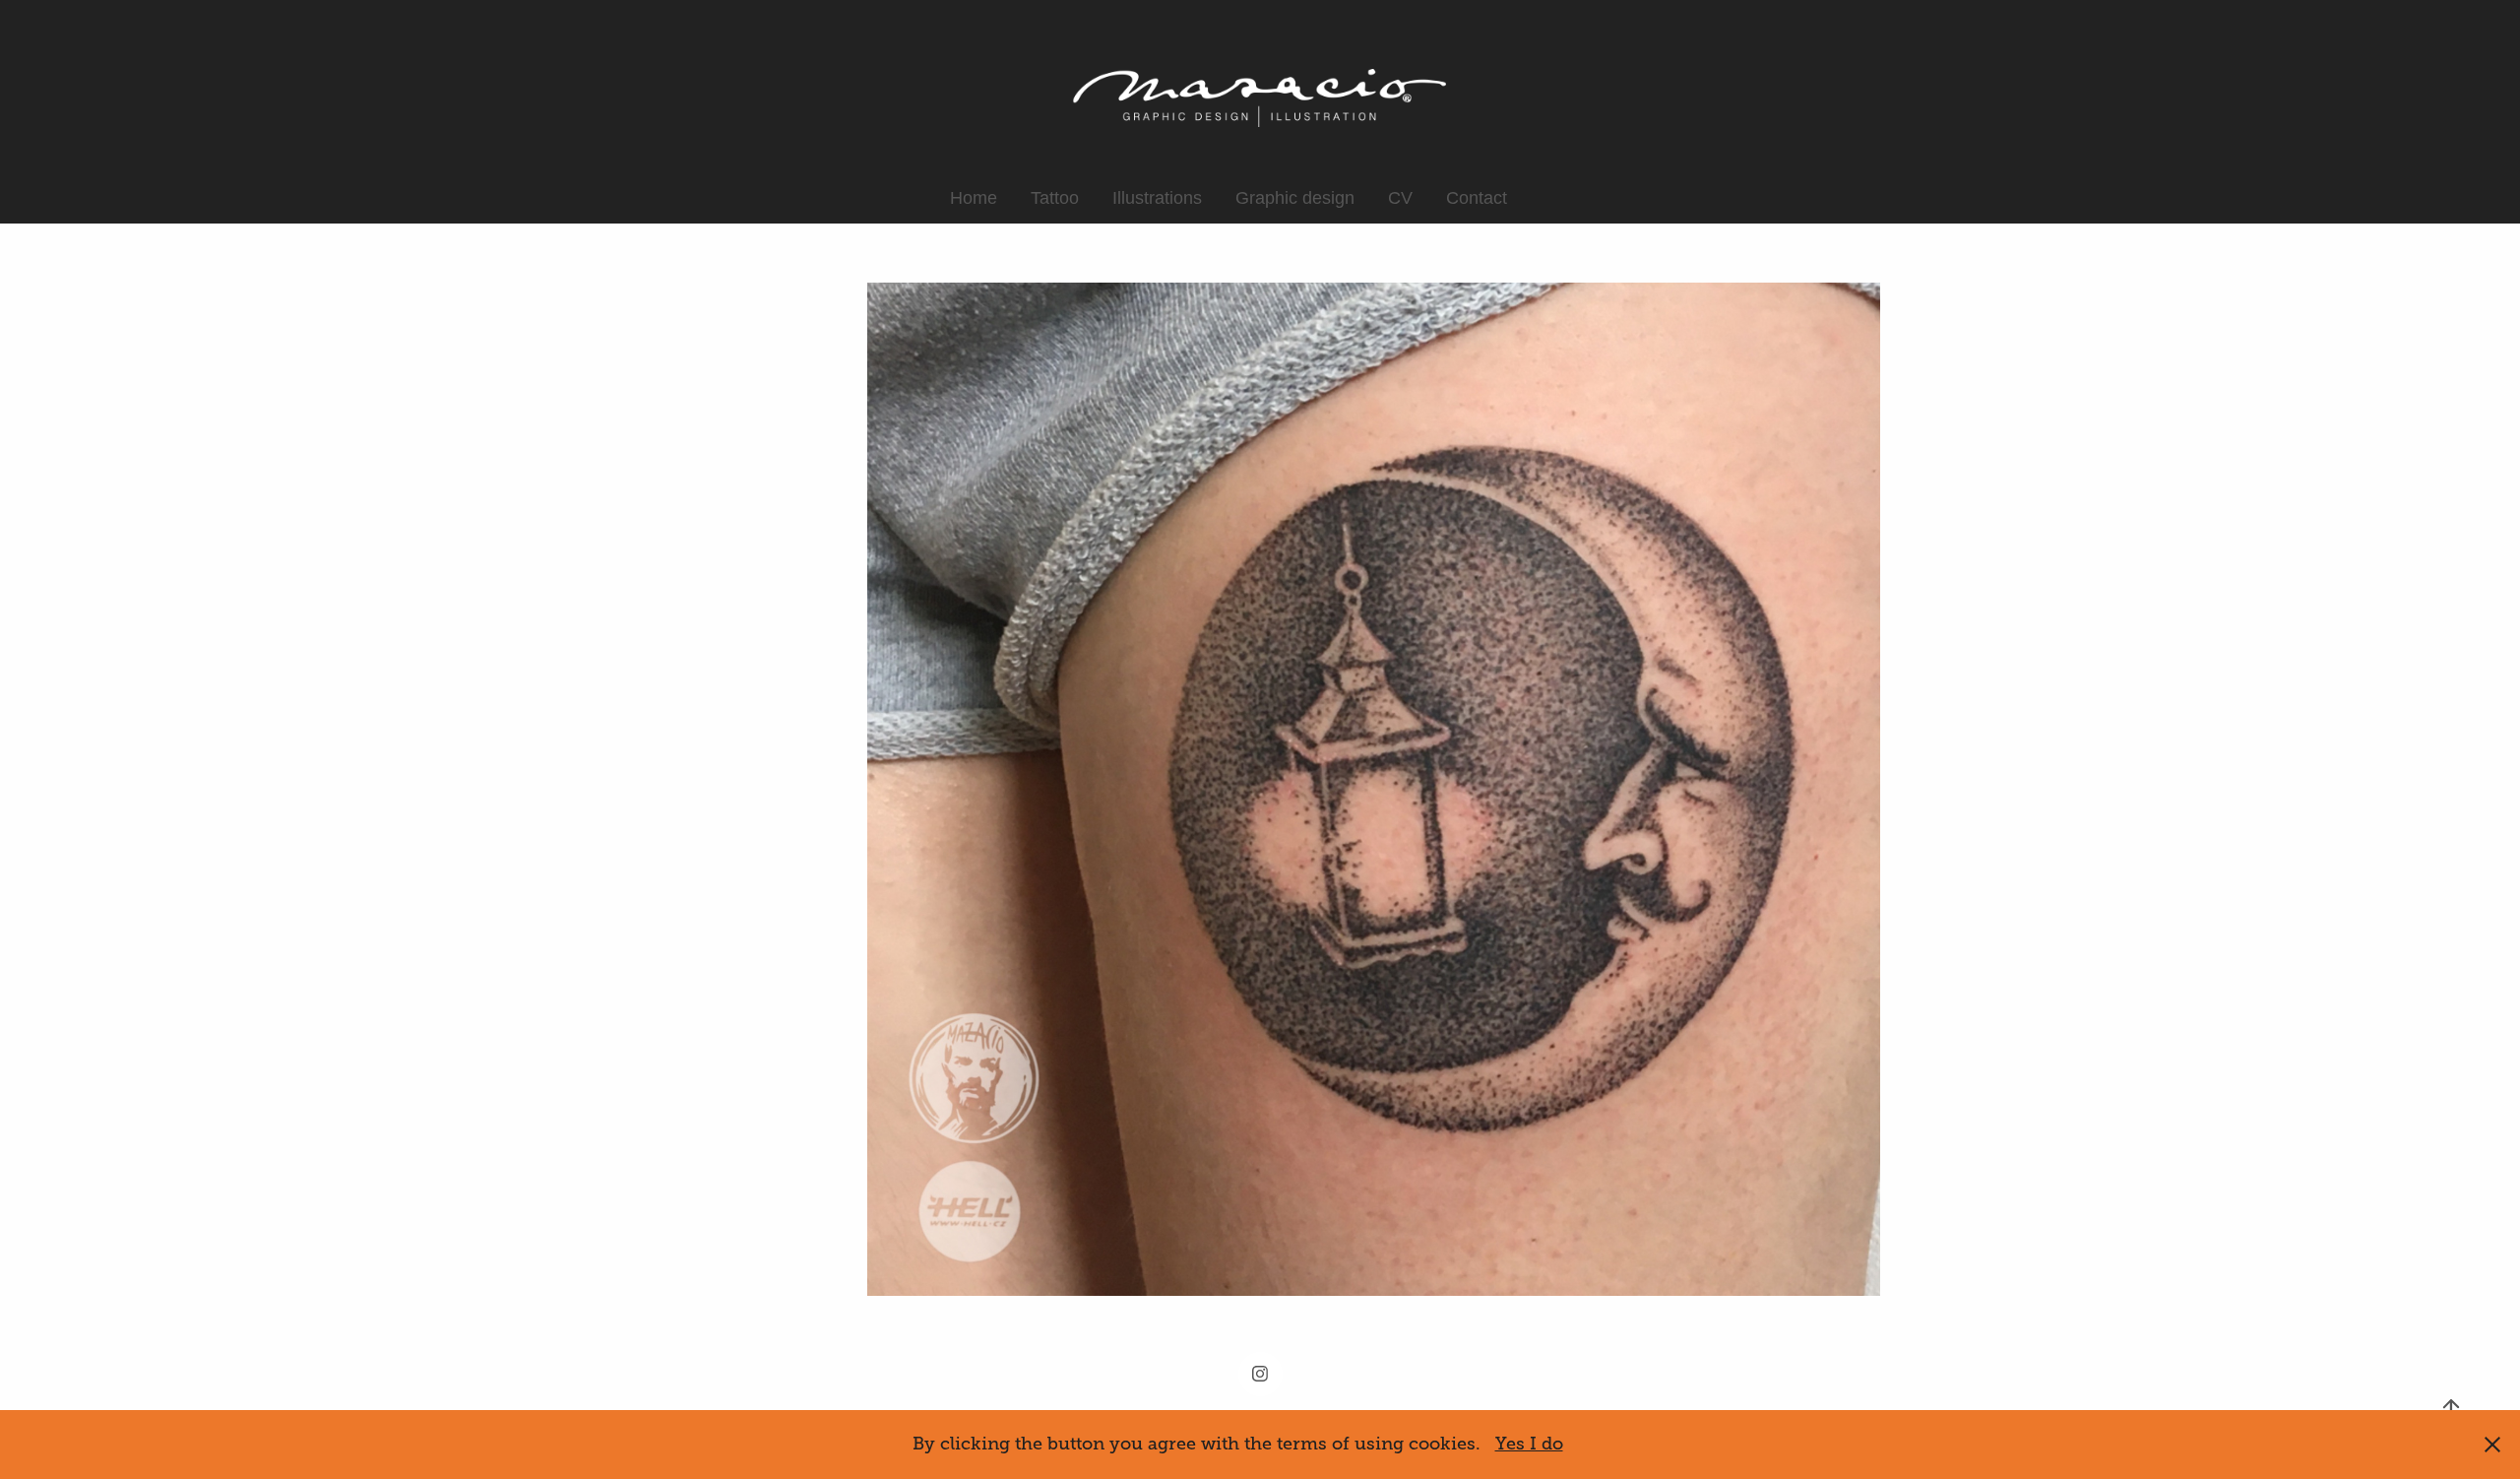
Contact (1477, 198)
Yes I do (1529, 1444)
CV (1400, 198)
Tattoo (1055, 198)
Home (974, 198)
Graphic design (1295, 198)
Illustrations (1157, 198)
